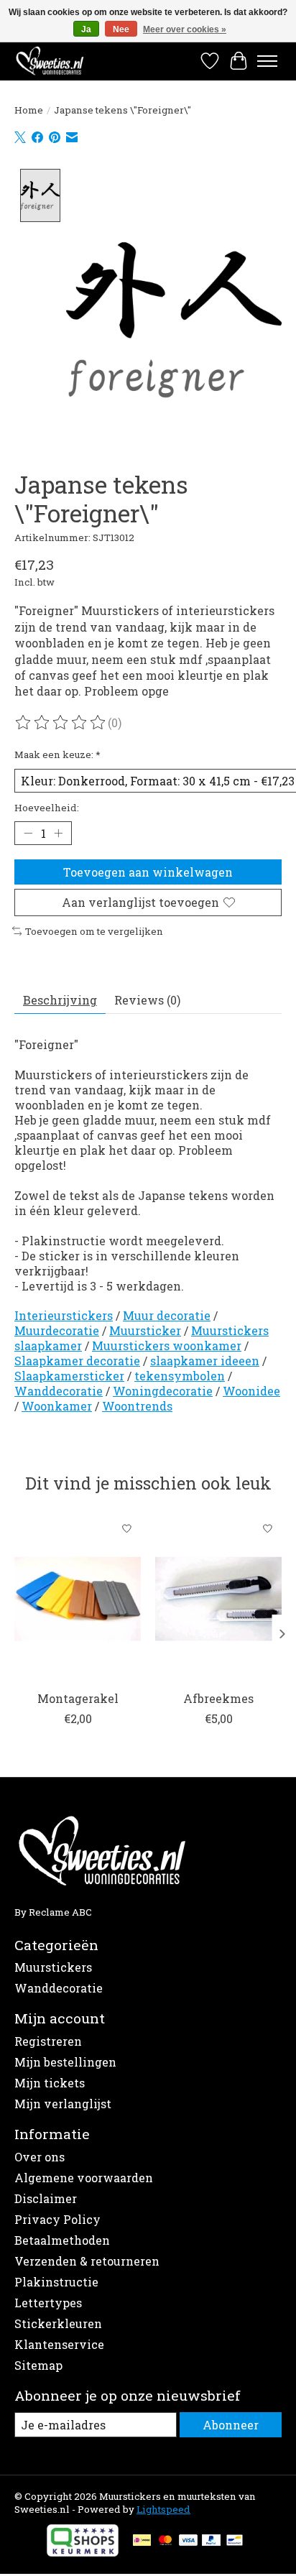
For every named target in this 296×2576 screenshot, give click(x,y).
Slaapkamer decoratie (77, 1361)
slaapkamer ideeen (205, 1361)
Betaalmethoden (62, 2240)
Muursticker (145, 1330)
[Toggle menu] (267, 61)
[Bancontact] (235, 2542)
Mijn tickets (50, 2083)
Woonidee (251, 1391)
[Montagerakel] (78, 1599)
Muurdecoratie (57, 1330)
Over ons (40, 2157)
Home (29, 110)
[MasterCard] (165, 2542)
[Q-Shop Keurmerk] (83, 2552)
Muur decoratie (167, 1315)
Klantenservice (59, 2344)
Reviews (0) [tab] (147, 1000)
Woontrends (137, 1406)
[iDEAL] (142, 2542)
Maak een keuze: (57, 754)
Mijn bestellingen (65, 2062)
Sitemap (38, 2365)
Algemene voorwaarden (84, 2178)
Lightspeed (163, 2509)
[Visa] (188, 2542)
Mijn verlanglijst (63, 2104)
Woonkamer (57, 1406)
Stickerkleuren (58, 2323)
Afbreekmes (218, 1698)
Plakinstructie (56, 2282)
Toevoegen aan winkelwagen (148, 872)
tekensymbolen (180, 1376)
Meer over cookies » (185, 29)
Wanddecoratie (59, 1391)
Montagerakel (78, 1698)
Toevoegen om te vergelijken (94, 931)
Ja (86, 29)
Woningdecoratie (163, 1391)
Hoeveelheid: (47, 808)
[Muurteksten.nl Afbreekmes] (218, 1599)
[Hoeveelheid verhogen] (58, 834)
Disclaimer (46, 2198)
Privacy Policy (57, 2219)
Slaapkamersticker (69, 1376)
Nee (121, 29)
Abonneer (231, 2425)
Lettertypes (48, 2303)
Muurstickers (53, 1967)
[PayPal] (211, 2542)
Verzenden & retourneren (87, 2261)
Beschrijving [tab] (60, 1000)
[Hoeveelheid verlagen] (28, 834)
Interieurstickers (64, 1315)
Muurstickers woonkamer (167, 1345)
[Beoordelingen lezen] (61, 723)
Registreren (48, 2041)
